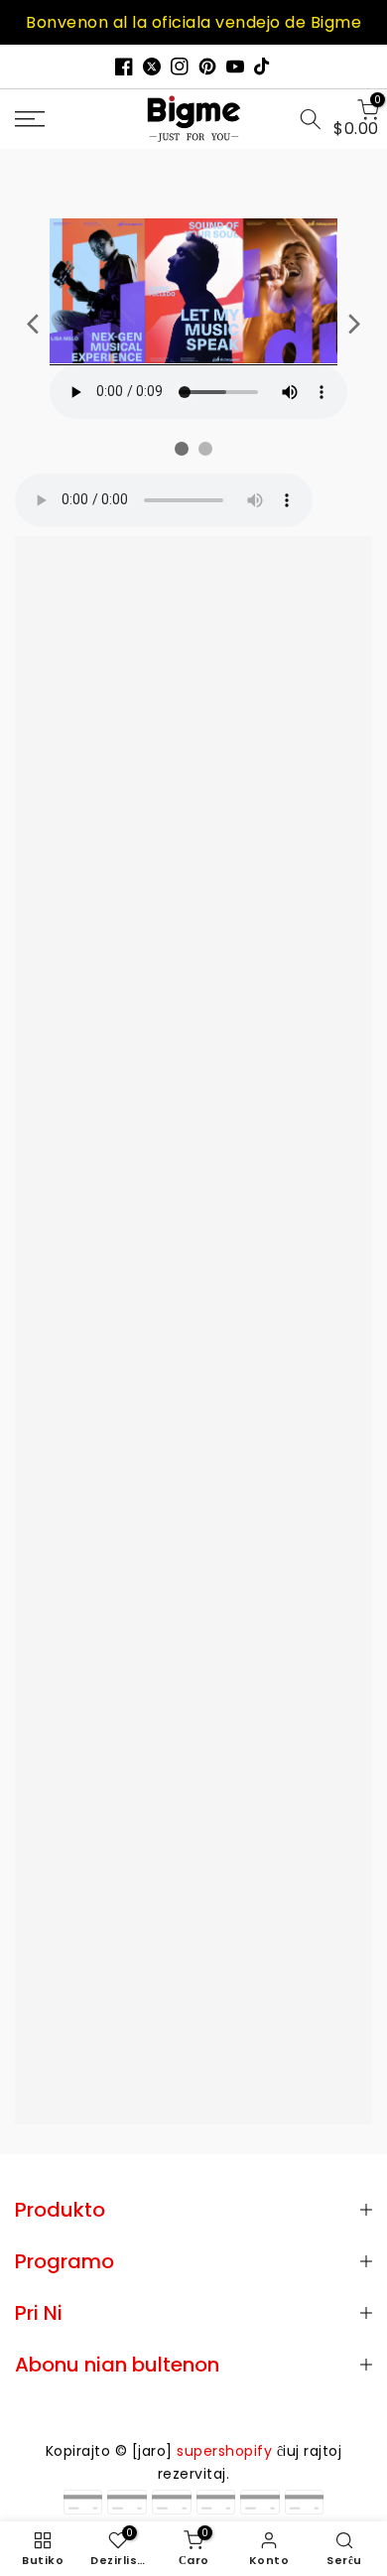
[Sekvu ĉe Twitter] (152, 67)
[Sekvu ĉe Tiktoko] (263, 67)
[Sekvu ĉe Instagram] (180, 67)
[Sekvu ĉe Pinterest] (207, 67)
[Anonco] (193, 22)
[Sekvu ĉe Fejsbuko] (124, 67)
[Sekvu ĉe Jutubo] (235, 67)
